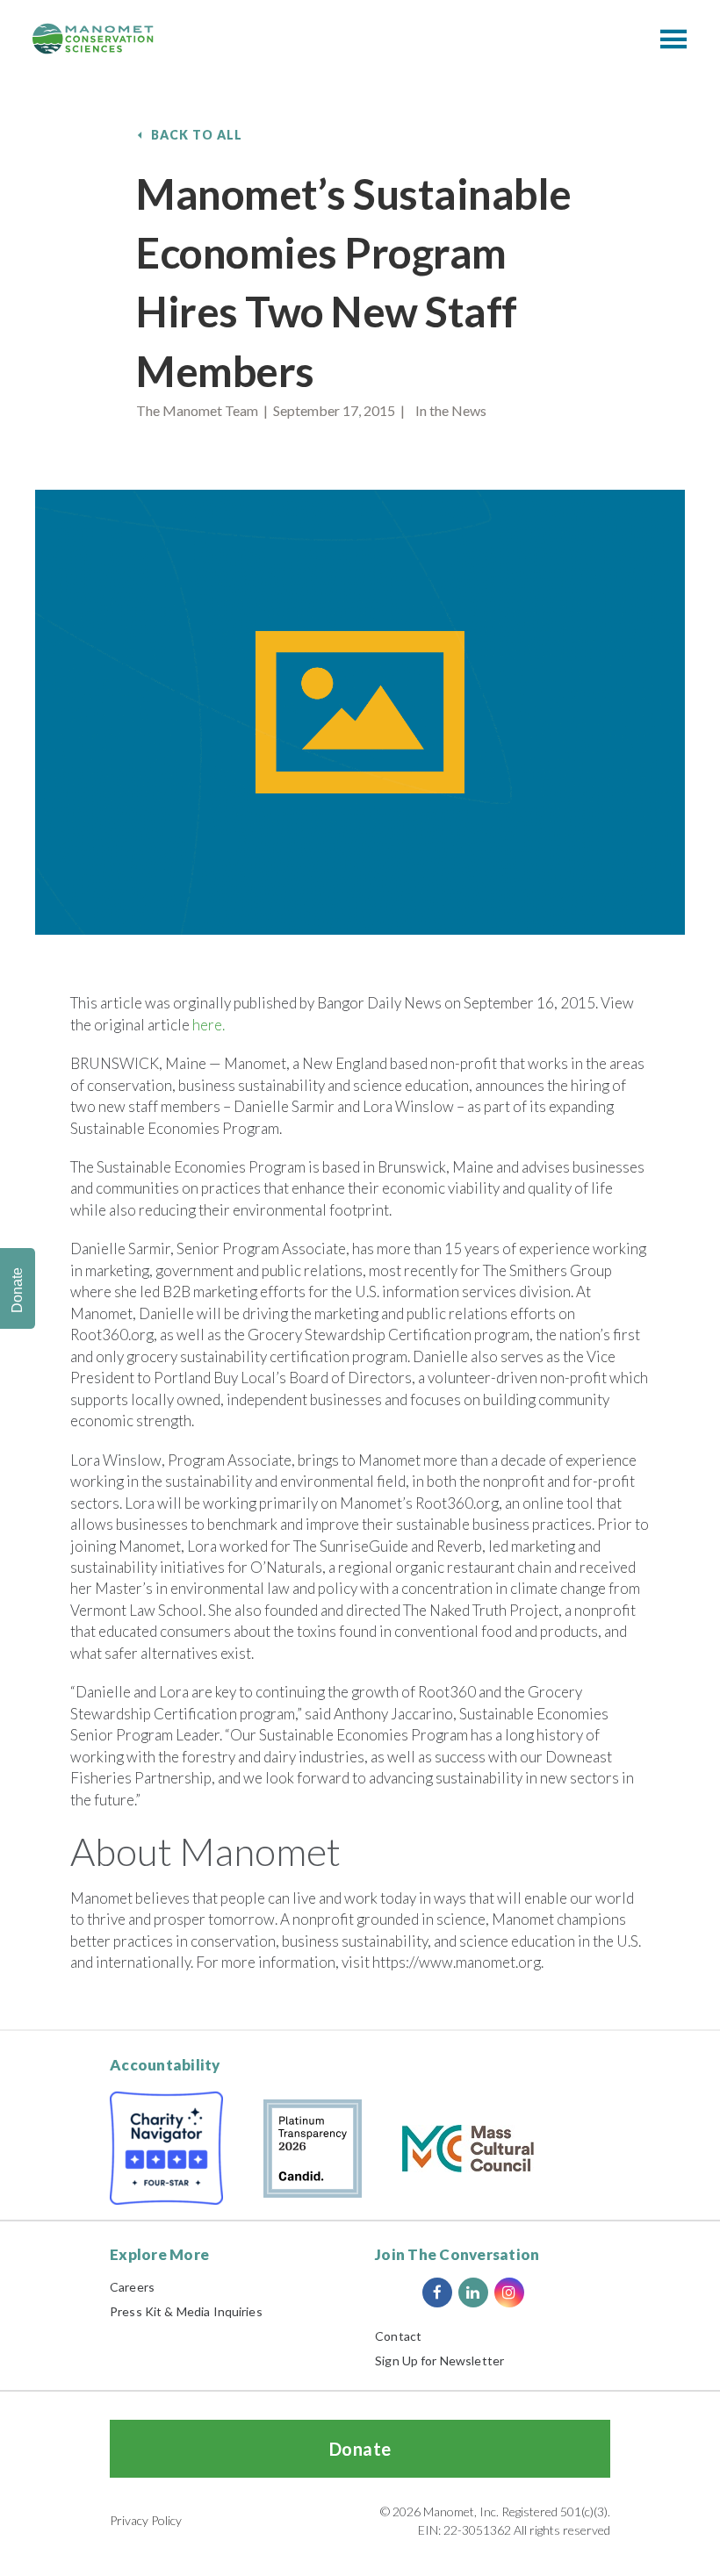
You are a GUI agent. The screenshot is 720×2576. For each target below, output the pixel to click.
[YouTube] (545, 2293)
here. (209, 1025)
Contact (398, 2336)
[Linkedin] (473, 2293)
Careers (132, 2287)
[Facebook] (437, 2293)
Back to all (197, 135)
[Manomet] (93, 39)
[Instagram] (509, 2293)
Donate (360, 2449)
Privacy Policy (146, 2520)
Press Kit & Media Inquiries (186, 2311)
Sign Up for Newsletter (439, 2361)
